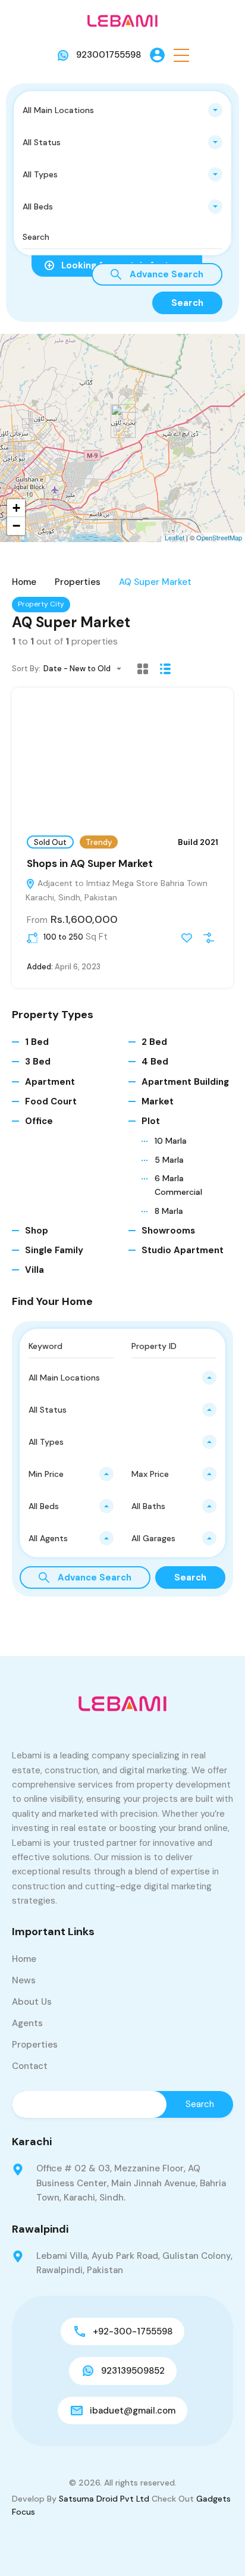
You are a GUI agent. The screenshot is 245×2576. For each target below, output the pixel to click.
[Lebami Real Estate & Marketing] (122, 20)
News (24, 1980)
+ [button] (16, 508)
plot (151, 1121)
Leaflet (175, 537)
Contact (30, 2066)
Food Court (51, 1101)
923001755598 (109, 55)
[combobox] (122, 110)
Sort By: (26, 669)
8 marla (169, 1211)
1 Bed (37, 1042)
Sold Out (50, 842)
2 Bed (154, 1042)
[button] (181, 55)
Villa (34, 1270)
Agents (27, 2023)
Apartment (50, 1082)
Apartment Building (185, 1082)
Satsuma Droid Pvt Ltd (104, 2499)
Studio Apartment (183, 1250)
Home (24, 582)
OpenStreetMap (219, 537)
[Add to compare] (209, 938)
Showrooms (168, 1231)
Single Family (54, 1250)
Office (39, 1121)
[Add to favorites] (187, 938)
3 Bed (38, 1062)
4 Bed (155, 1062)
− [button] (16, 526)
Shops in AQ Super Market (90, 863)
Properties (78, 582)
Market (158, 1101)
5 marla (169, 1160)
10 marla (171, 1141)
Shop (37, 1231)
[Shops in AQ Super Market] (123, 421)
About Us (32, 2002)
